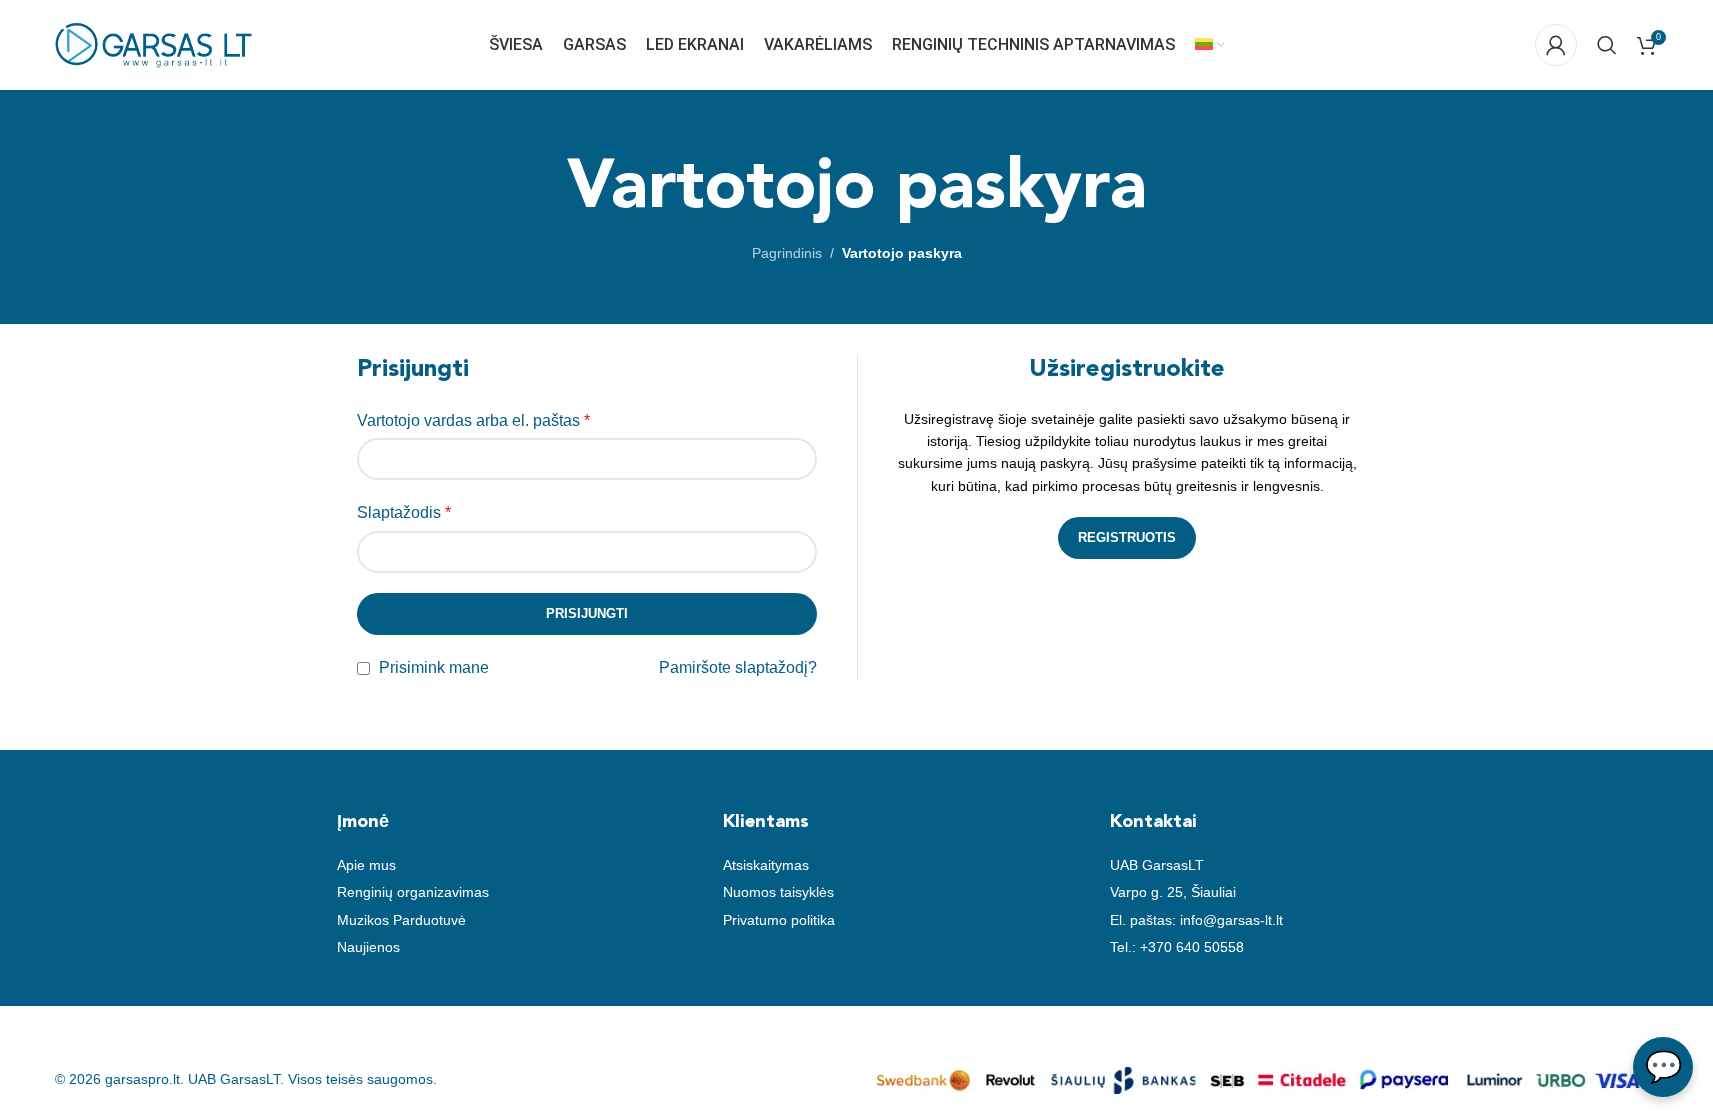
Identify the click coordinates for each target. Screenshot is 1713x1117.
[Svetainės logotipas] (155, 44)
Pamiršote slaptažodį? (738, 667)
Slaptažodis (404, 512)
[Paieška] (1607, 45)
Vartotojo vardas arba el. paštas (473, 420)
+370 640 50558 (1192, 947)
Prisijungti (587, 613)
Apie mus (366, 865)
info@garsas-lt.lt (1231, 920)
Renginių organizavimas (413, 892)
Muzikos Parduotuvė (401, 920)
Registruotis (1127, 537)
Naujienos (368, 947)
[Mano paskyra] (1556, 45)
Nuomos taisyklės (778, 892)
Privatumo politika (779, 920)
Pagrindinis (787, 253)
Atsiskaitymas (766, 865)
